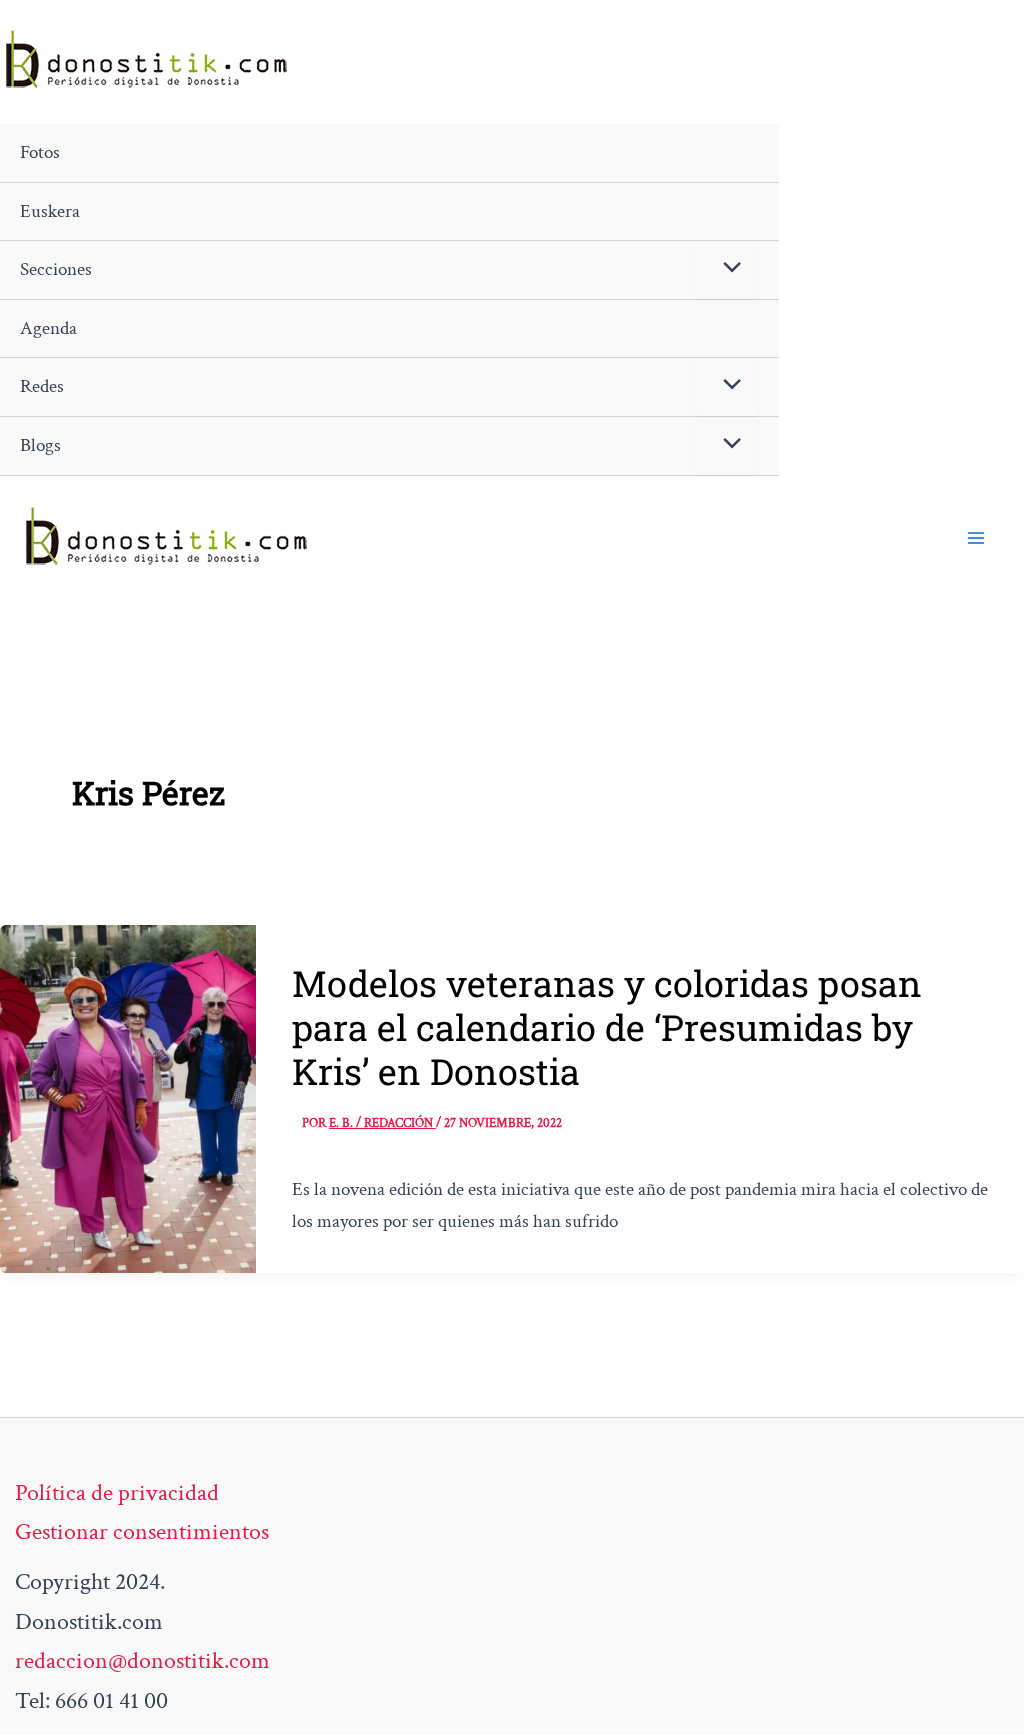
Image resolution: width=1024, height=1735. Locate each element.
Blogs (40, 445)
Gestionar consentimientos (142, 1531)
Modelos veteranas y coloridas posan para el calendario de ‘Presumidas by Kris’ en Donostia (607, 1027)
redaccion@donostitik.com (142, 1660)
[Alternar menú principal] (976, 538)
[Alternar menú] (727, 270)
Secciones (56, 269)
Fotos (40, 152)
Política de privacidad (117, 1492)
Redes (42, 386)
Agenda (48, 328)
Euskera (50, 211)
